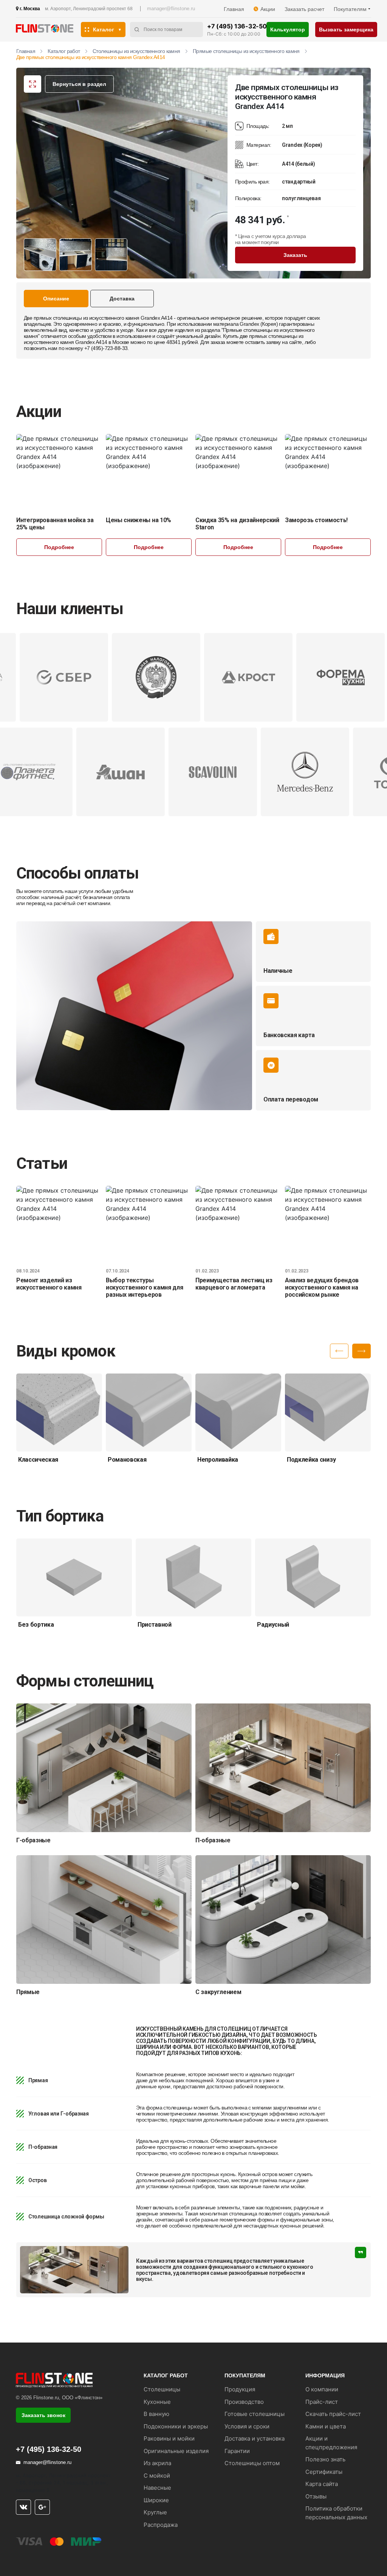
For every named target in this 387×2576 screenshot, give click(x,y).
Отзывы (316, 2496)
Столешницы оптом (252, 2463)
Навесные (157, 2488)
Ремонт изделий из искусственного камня (49, 1284)
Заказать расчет (304, 9)
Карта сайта (322, 2484)
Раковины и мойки (169, 2438)
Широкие (156, 2500)
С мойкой (157, 2476)
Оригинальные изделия (176, 2451)
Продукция (240, 2389)
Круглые (155, 2512)
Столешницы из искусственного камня (136, 51)
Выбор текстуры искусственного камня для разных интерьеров (144, 1287)
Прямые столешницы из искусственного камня (246, 51)
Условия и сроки (247, 2426)
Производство (244, 2402)
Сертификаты (324, 2472)
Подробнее (59, 547)
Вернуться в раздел (79, 84)
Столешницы (162, 2389)
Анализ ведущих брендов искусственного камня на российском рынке (322, 1287)
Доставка (122, 299)
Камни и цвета (326, 2426)
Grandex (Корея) (259, 324)
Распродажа (161, 2525)
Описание (56, 299)
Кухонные (157, 2402)
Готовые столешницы (255, 2414)
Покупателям (350, 9)
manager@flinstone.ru (171, 9)
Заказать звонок (43, 2415)
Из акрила (157, 2463)
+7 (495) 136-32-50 (237, 26)
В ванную (156, 2414)
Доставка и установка (255, 2438)
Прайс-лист (322, 2402)
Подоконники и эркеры (176, 2426)
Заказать (295, 255)
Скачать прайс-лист (333, 2414)
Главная (234, 9)
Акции (268, 9)
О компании (322, 2389)
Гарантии (237, 2451)
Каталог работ (64, 51)
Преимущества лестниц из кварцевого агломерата (234, 1284)
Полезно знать (325, 2459)
